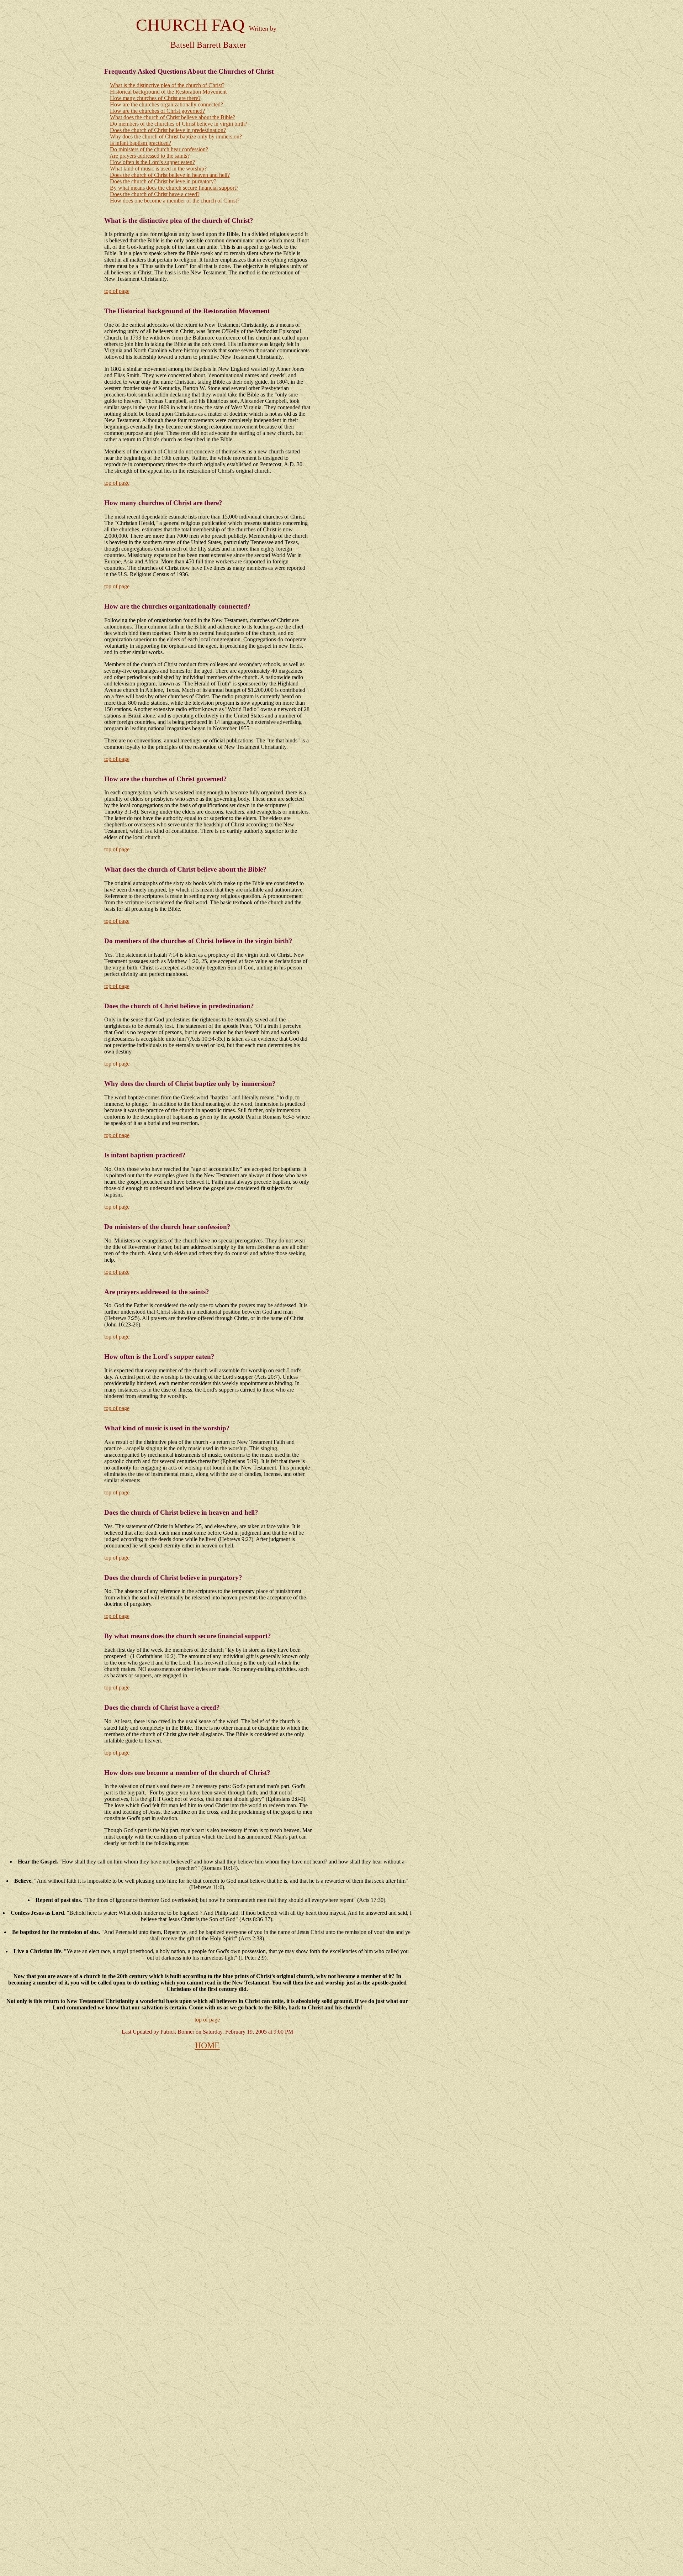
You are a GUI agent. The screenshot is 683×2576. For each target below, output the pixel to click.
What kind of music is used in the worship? (158, 169)
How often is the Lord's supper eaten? (152, 162)
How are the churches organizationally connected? (166, 104)
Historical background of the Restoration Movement (168, 92)
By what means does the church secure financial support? (174, 188)
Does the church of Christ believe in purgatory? (163, 181)
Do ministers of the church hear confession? (159, 149)
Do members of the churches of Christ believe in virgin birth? (179, 124)
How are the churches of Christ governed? (157, 111)
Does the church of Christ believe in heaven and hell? (170, 175)
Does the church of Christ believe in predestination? (168, 130)
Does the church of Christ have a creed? (155, 194)
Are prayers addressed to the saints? (150, 156)
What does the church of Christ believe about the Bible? (173, 117)
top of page (117, 291)
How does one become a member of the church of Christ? (175, 201)
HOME (207, 2045)
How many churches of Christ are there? (155, 98)
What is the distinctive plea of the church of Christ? (167, 85)
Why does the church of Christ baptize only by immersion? (176, 136)
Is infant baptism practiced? (141, 143)
